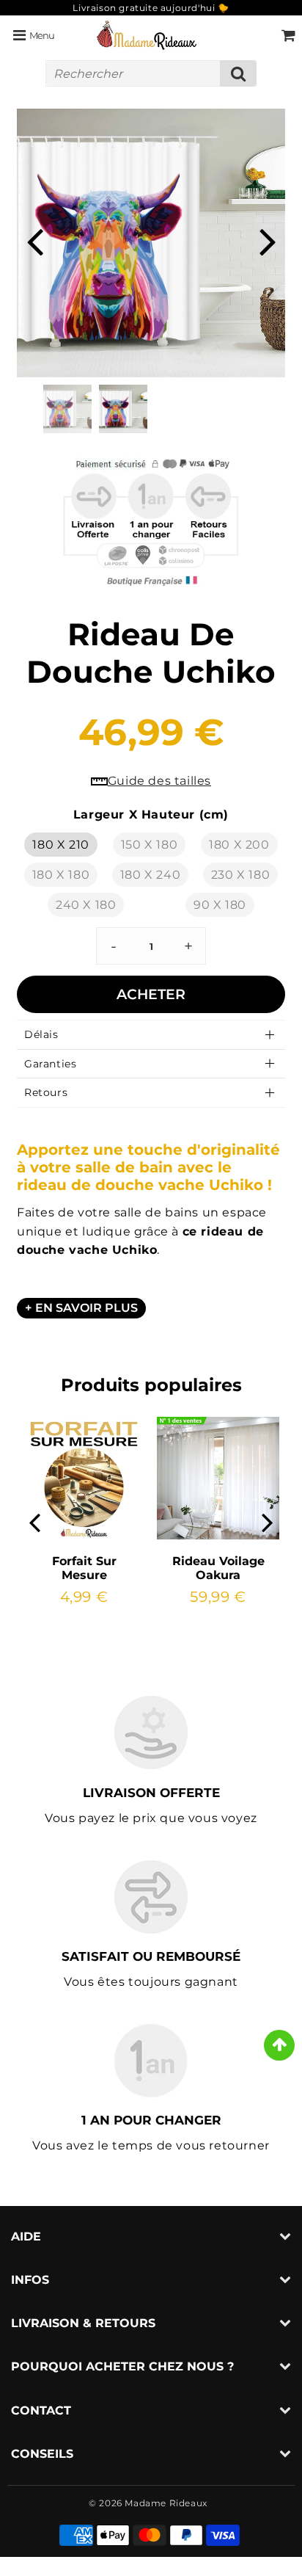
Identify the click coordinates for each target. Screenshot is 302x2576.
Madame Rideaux (166, 2503)
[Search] (238, 73)
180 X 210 (60, 845)
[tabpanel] (123, 409)
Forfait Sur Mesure (84, 1568)
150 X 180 (149, 845)
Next (268, 240)
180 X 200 (239, 845)
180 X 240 (150, 875)
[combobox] (151, 73)
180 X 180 (61, 875)
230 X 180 (240, 875)
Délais (41, 1034)
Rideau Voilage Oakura (218, 1568)
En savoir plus (86, 1308)
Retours (46, 1092)
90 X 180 (220, 905)
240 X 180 (86, 905)
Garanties (50, 1064)
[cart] (288, 35)
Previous (34, 240)
